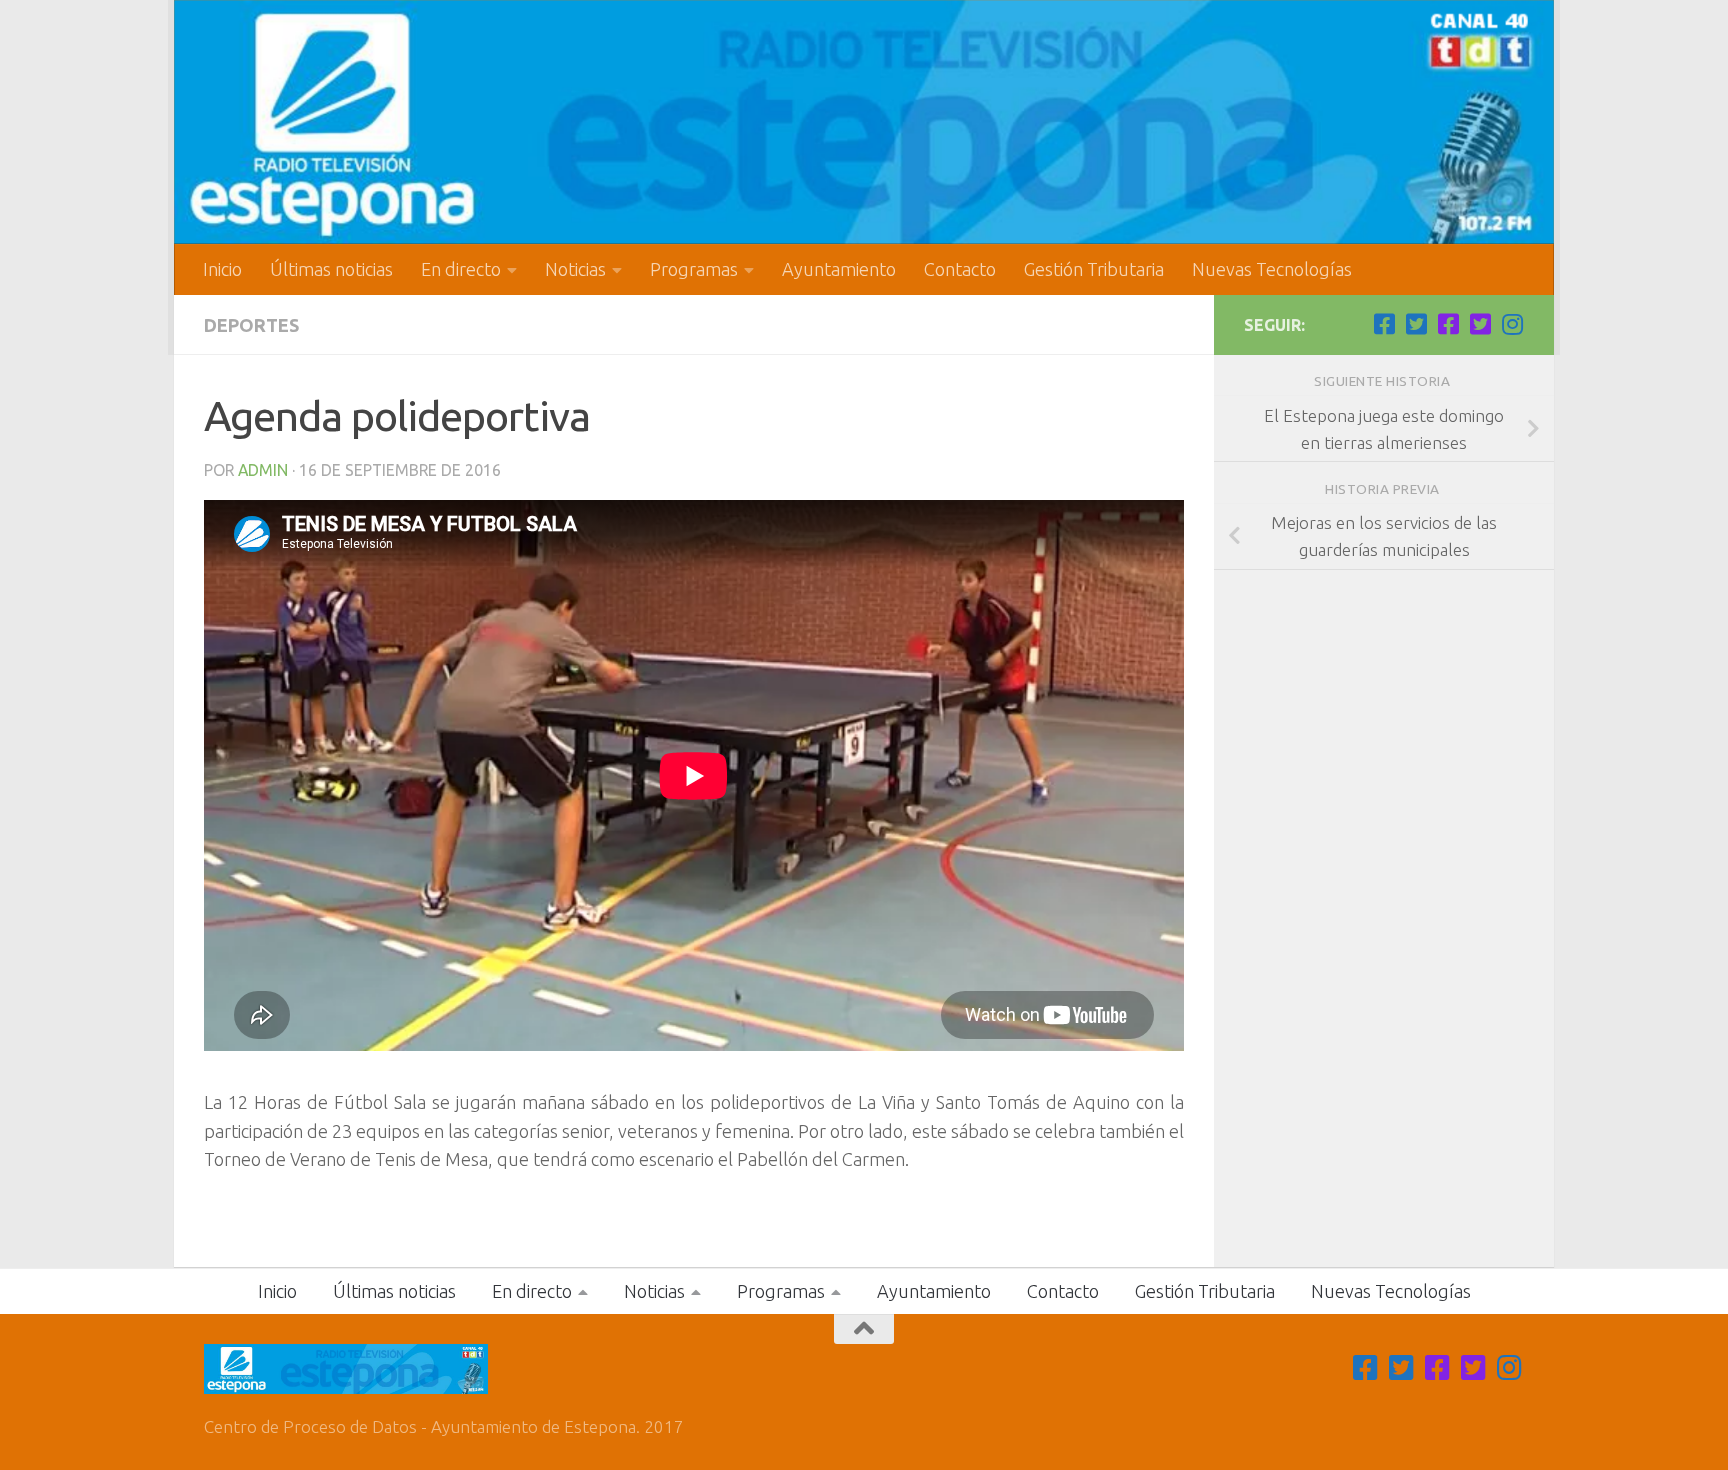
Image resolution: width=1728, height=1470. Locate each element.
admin (263, 470)
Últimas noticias (331, 269)
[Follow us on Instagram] (1512, 324)
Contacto (960, 269)
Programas (694, 269)
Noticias (575, 269)
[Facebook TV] (1384, 324)
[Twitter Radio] (1480, 324)
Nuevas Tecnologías (1272, 269)
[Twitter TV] (1416, 324)
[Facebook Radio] (1448, 324)
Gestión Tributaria (1094, 269)
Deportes (251, 325)
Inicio (222, 269)
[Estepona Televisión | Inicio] (864, 122)
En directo (461, 269)
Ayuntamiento (839, 269)
